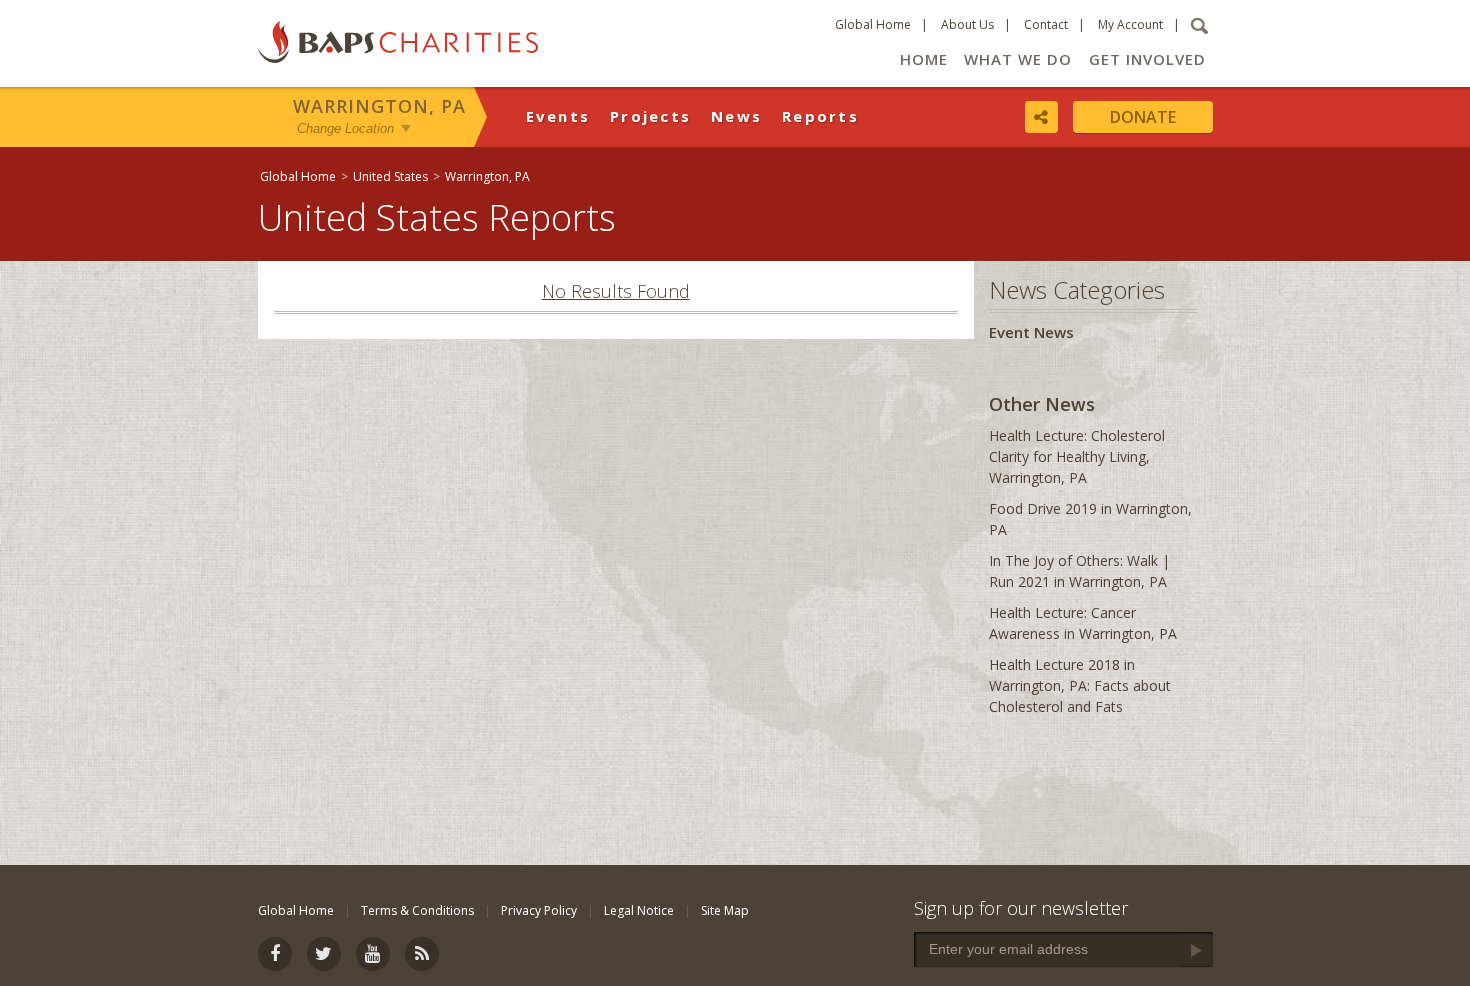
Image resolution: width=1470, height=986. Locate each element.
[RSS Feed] (422, 954)
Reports (820, 116)
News (736, 116)
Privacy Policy (539, 910)
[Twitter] (324, 954)
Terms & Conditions (417, 910)
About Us (967, 24)
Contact (1046, 24)
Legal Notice (639, 910)
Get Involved (1147, 59)
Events (558, 116)
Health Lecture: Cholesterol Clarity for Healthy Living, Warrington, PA (1077, 456)
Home (924, 59)
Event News (1031, 332)
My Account (1130, 24)
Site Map (725, 910)
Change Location (345, 128)
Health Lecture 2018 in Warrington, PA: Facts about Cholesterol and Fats (1080, 685)
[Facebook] (275, 954)
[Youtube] (373, 954)
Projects (650, 116)
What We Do (1018, 59)
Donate (1143, 117)
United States (390, 176)
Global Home (873, 24)
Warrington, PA (379, 106)
